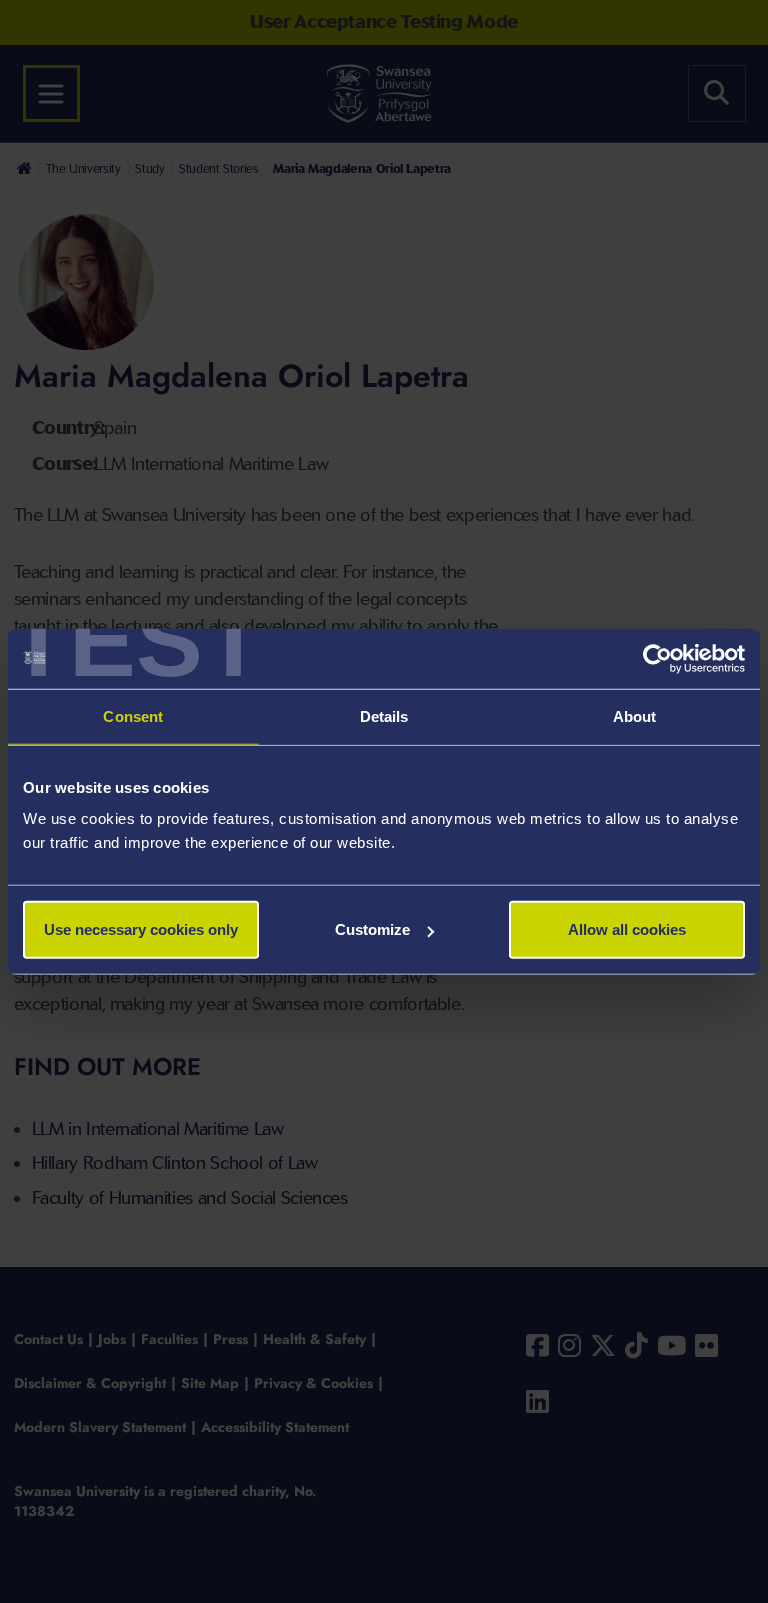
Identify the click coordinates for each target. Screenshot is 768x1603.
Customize (372, 929)
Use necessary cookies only (141, 929)
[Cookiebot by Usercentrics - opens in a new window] (657, 658)
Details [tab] (384, 715)
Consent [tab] (133, 715)
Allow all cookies (627, 929)
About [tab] (635, 715)
